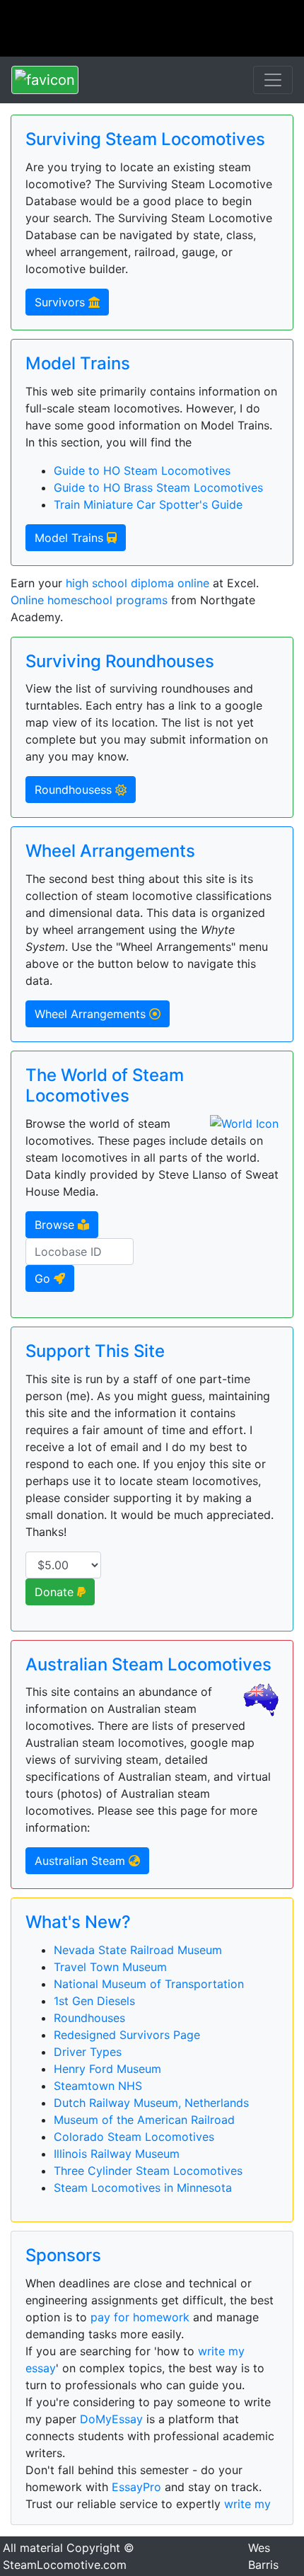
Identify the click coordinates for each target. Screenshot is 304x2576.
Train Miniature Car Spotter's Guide (148, 504)
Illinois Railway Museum (117, 2154)
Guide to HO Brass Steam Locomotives (158, 487)
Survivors (62, 302)
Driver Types (88, 2052)
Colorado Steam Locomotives (134, 2137)
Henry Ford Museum (107, 2069)
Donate (56, 1592)
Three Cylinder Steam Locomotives (148, 2171)
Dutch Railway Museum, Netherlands (151, 2103)
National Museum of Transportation (149, 1984)
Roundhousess (75, 790)
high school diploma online (138, 583)
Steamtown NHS (98, 2086)
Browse (56, 1225)
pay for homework (140, 2317)
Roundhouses (89, 2018)
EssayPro (136, 2487)
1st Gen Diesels (94, 2001)
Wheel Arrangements (92, 1014)
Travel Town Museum (110, 1967)
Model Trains (71, 538)
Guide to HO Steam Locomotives (142, 470)
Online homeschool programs (89, 600)
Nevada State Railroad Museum (138, 1950)
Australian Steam (82, 1861)
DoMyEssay (111, 2419)
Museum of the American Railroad (144, 2120)
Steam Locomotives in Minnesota (143, 2188)
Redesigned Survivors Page (127, 2035)
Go (44, 1278)
